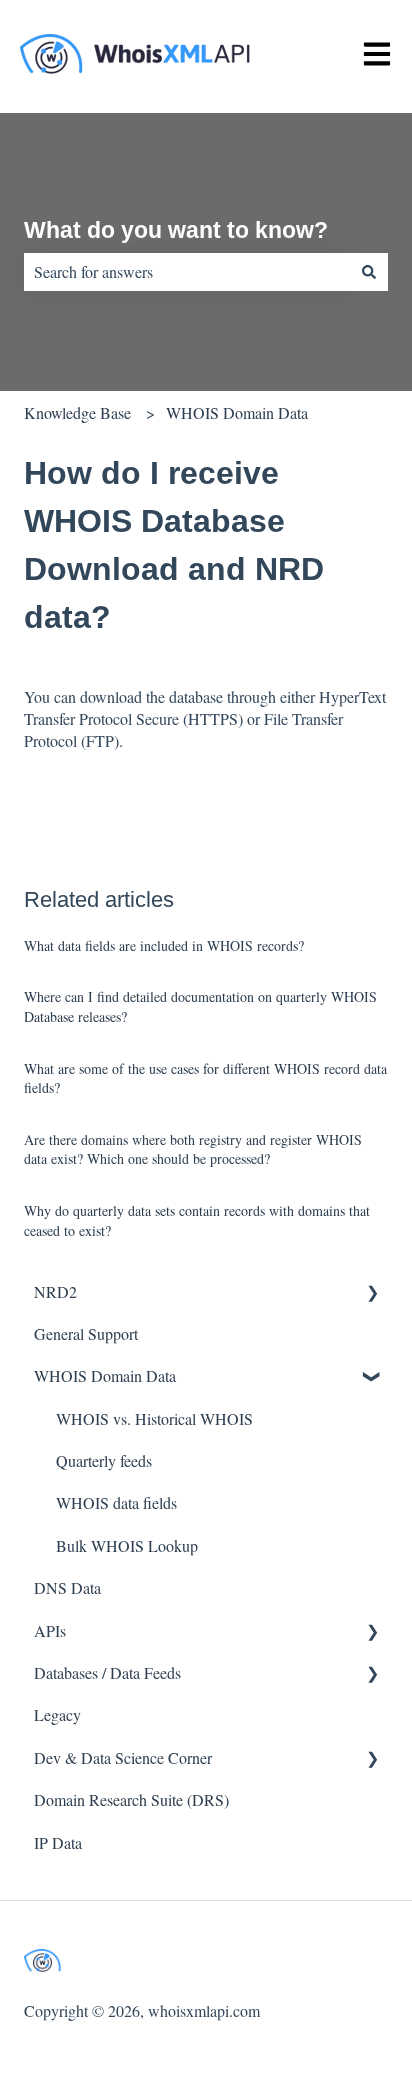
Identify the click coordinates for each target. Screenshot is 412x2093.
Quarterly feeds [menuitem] (104, 1460)
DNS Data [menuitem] (67, 1587)
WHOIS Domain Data (237, 412)
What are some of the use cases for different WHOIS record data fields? (205, 1078)
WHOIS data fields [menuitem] (116, 1502)
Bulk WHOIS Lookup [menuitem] (127, 1545)
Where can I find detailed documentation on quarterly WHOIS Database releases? (200, 1006)
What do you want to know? (176, 230)
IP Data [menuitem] (58, 1842)
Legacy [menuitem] (57, 1714)
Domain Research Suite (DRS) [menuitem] (131, 1799)
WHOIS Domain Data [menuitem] (105, 1375)
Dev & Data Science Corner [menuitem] (123, 1757)
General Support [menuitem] (86, 1333)
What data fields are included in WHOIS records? (164, 945)
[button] (372, 1293)
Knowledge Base (77, 412)
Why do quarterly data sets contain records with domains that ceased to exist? (197, 1220)
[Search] (369, 272)
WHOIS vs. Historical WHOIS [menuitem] (154, 1418)
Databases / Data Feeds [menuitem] (107, 1672)
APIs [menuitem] (50, 1630)
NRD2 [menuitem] (55, 1291)
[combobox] (187, 272)
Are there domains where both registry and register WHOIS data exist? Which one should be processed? (193, 1149)
